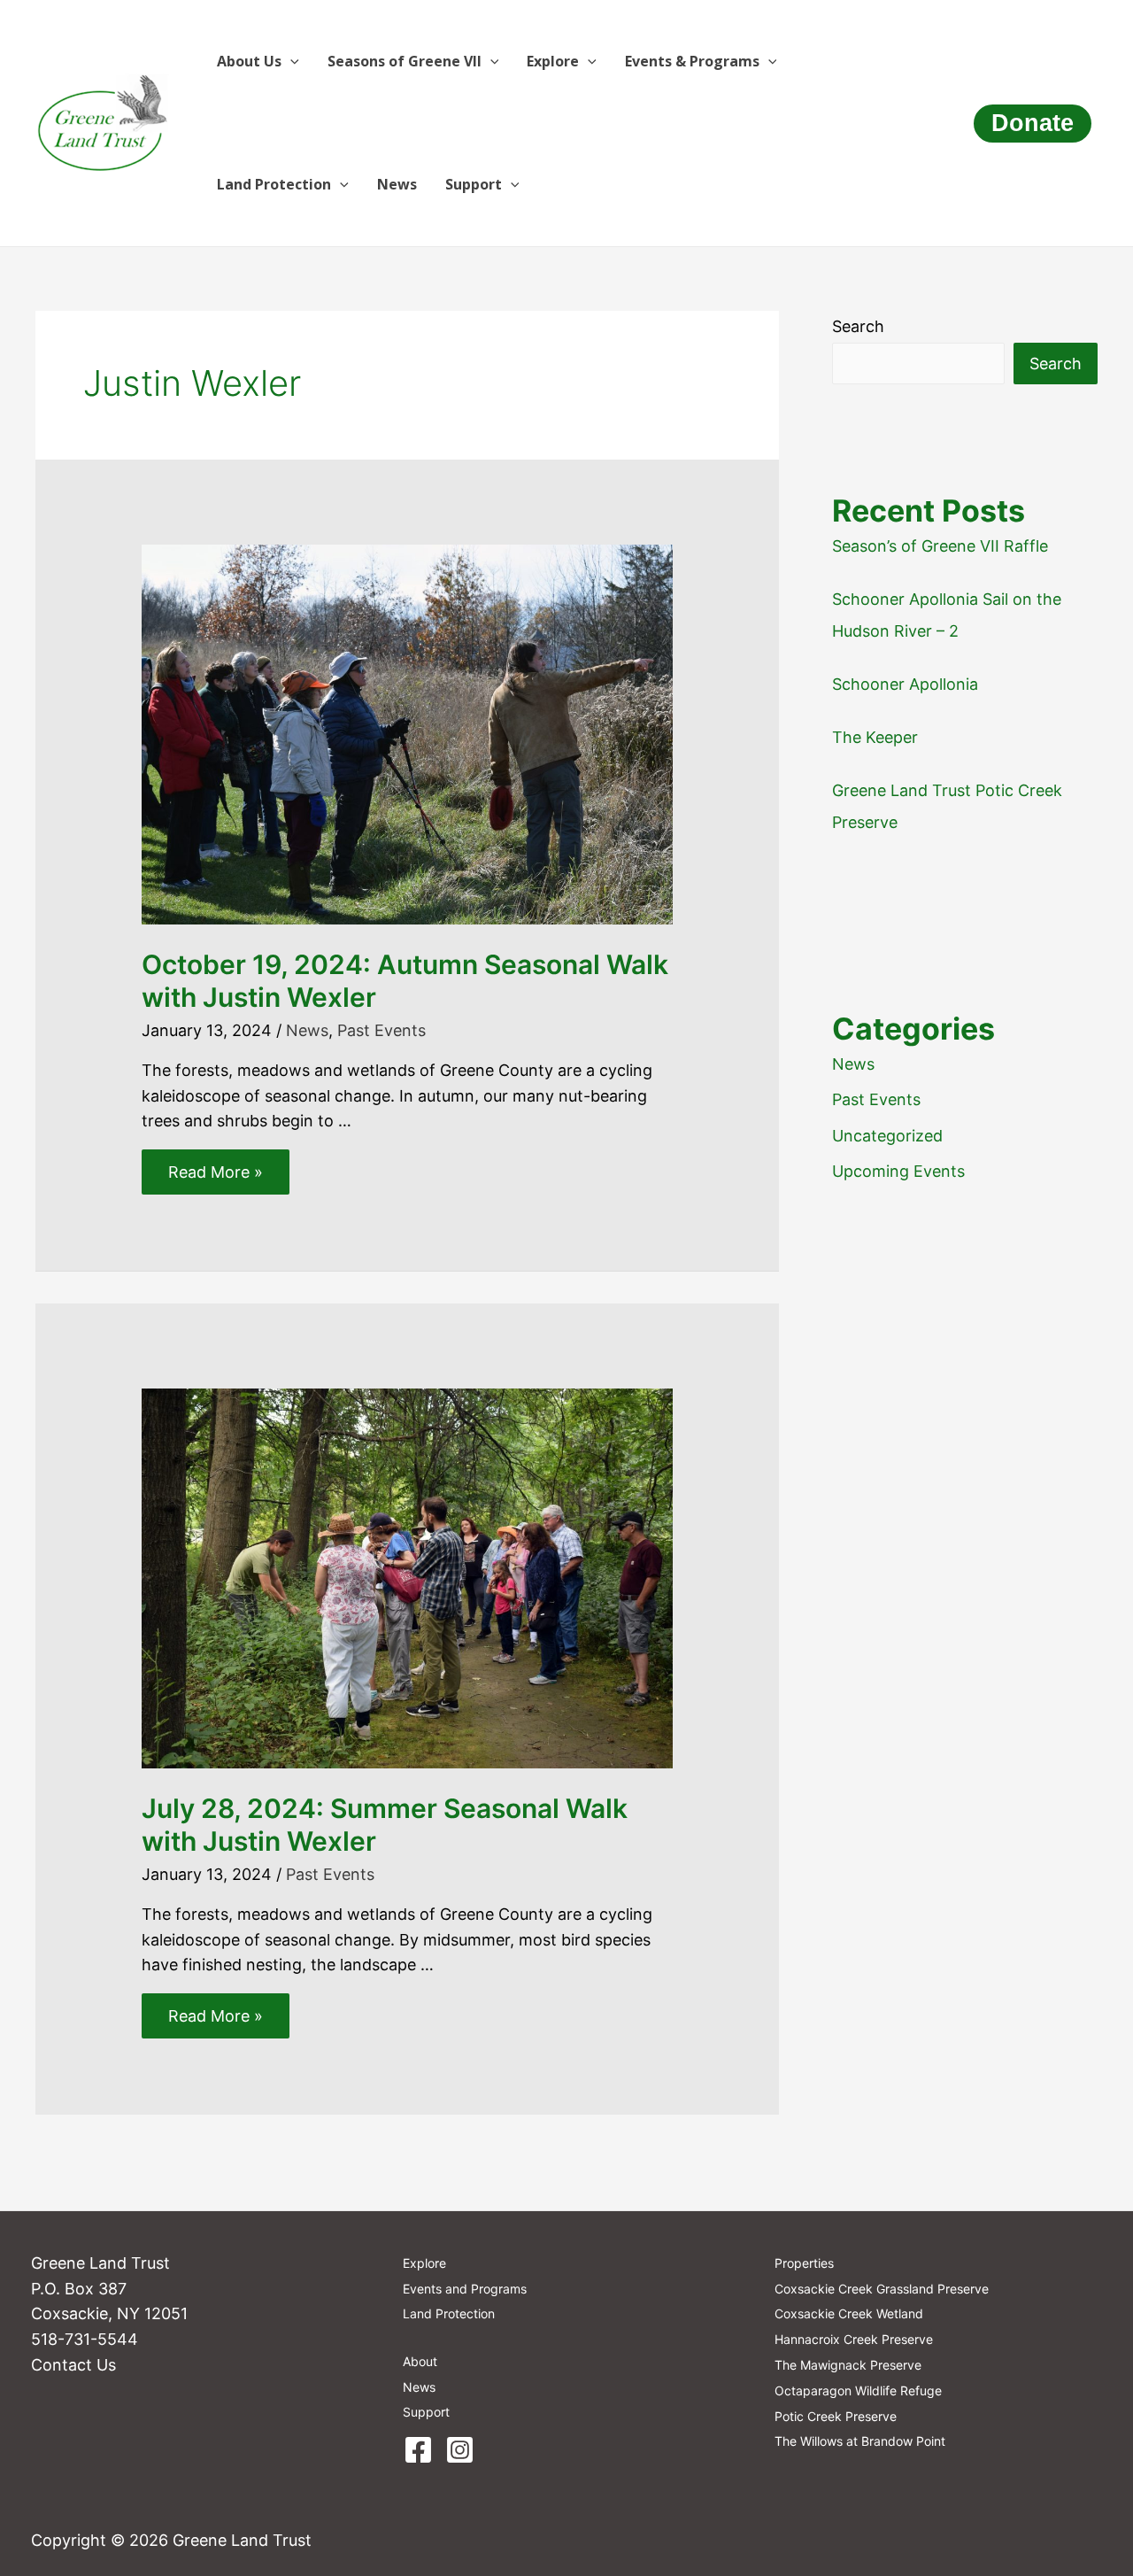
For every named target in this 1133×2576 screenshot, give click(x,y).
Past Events (382, 1030)
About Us (249, 61)
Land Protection (274, 184)
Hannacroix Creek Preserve (854, 2339)
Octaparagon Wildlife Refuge (858, 2390)
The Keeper (875, 737)
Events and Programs (465, 2289)
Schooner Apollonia (905, 684)
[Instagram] (460, 2450)
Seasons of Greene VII (405, 61)
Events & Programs (692, 61)
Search (858, 326)
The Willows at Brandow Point (860, 2441)
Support (474, 184)
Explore (553, 61)
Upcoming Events (898, 1171)
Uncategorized (887, 1136)
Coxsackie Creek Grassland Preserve (882, 2289)
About (420, 2361)
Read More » (215, 1176)
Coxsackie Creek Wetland (849, 2313)
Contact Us (73, 2365)
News (397, 184)
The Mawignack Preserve (848, 2365)
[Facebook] (418, 2450)
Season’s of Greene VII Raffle (940, 546)
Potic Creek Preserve (836, 2416)
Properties (804, 2263)
